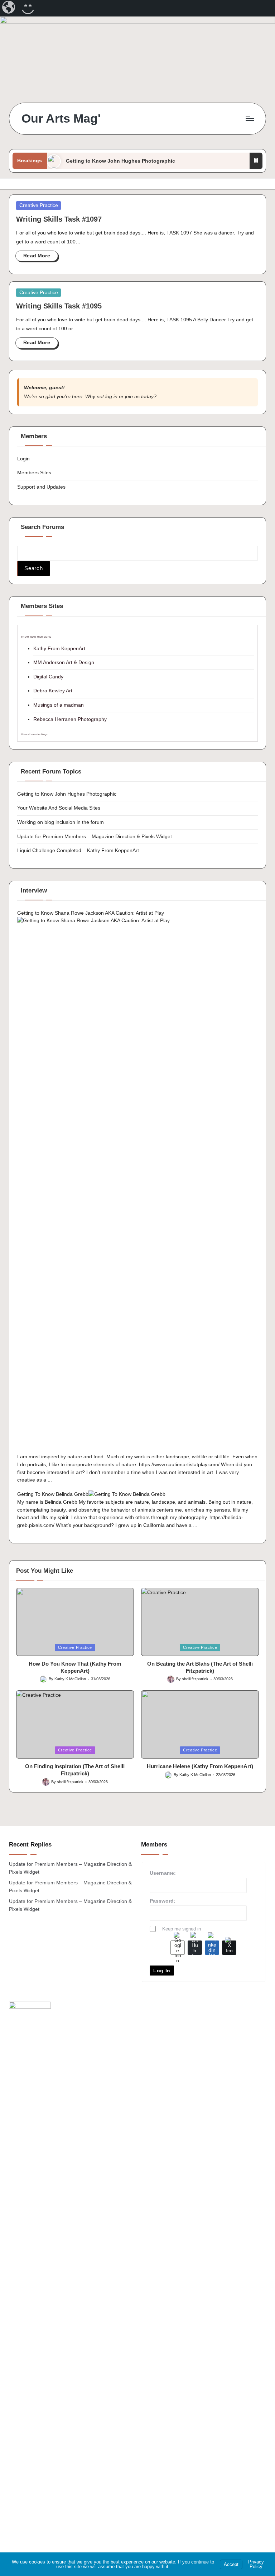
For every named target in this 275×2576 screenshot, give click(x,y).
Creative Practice (39, 205)
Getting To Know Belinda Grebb (53, 1494)
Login (23, 459)
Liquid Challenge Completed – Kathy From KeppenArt (78, 850)
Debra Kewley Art (53, 691)
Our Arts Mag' (61, 118)
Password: (163, 1901)
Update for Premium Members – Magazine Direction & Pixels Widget (95, 836)
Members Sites (34, 473)
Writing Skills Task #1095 (59, 306)
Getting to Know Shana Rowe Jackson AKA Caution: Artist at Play (91, 913)
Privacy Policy (256, 2564)
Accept (231, 2564)
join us (132, 396)
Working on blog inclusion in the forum (61, 822)
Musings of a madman (59, 705)
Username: (163, 1873)
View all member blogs (34, 734)
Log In (162, 1971)
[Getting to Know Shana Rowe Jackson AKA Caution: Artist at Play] (138, 1185)
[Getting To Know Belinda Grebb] (127, 1494)
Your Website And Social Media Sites (59, 808)
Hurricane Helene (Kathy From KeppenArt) (200, 1766)
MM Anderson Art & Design (64, 662)
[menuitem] (9, 8)
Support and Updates (41, 487)
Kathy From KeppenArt (59, 648)
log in (111, 396)
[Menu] (249, 119)
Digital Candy (48, 677)
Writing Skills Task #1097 (59, 219)
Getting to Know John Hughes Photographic (120, 161)
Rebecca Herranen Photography (70, 719)
